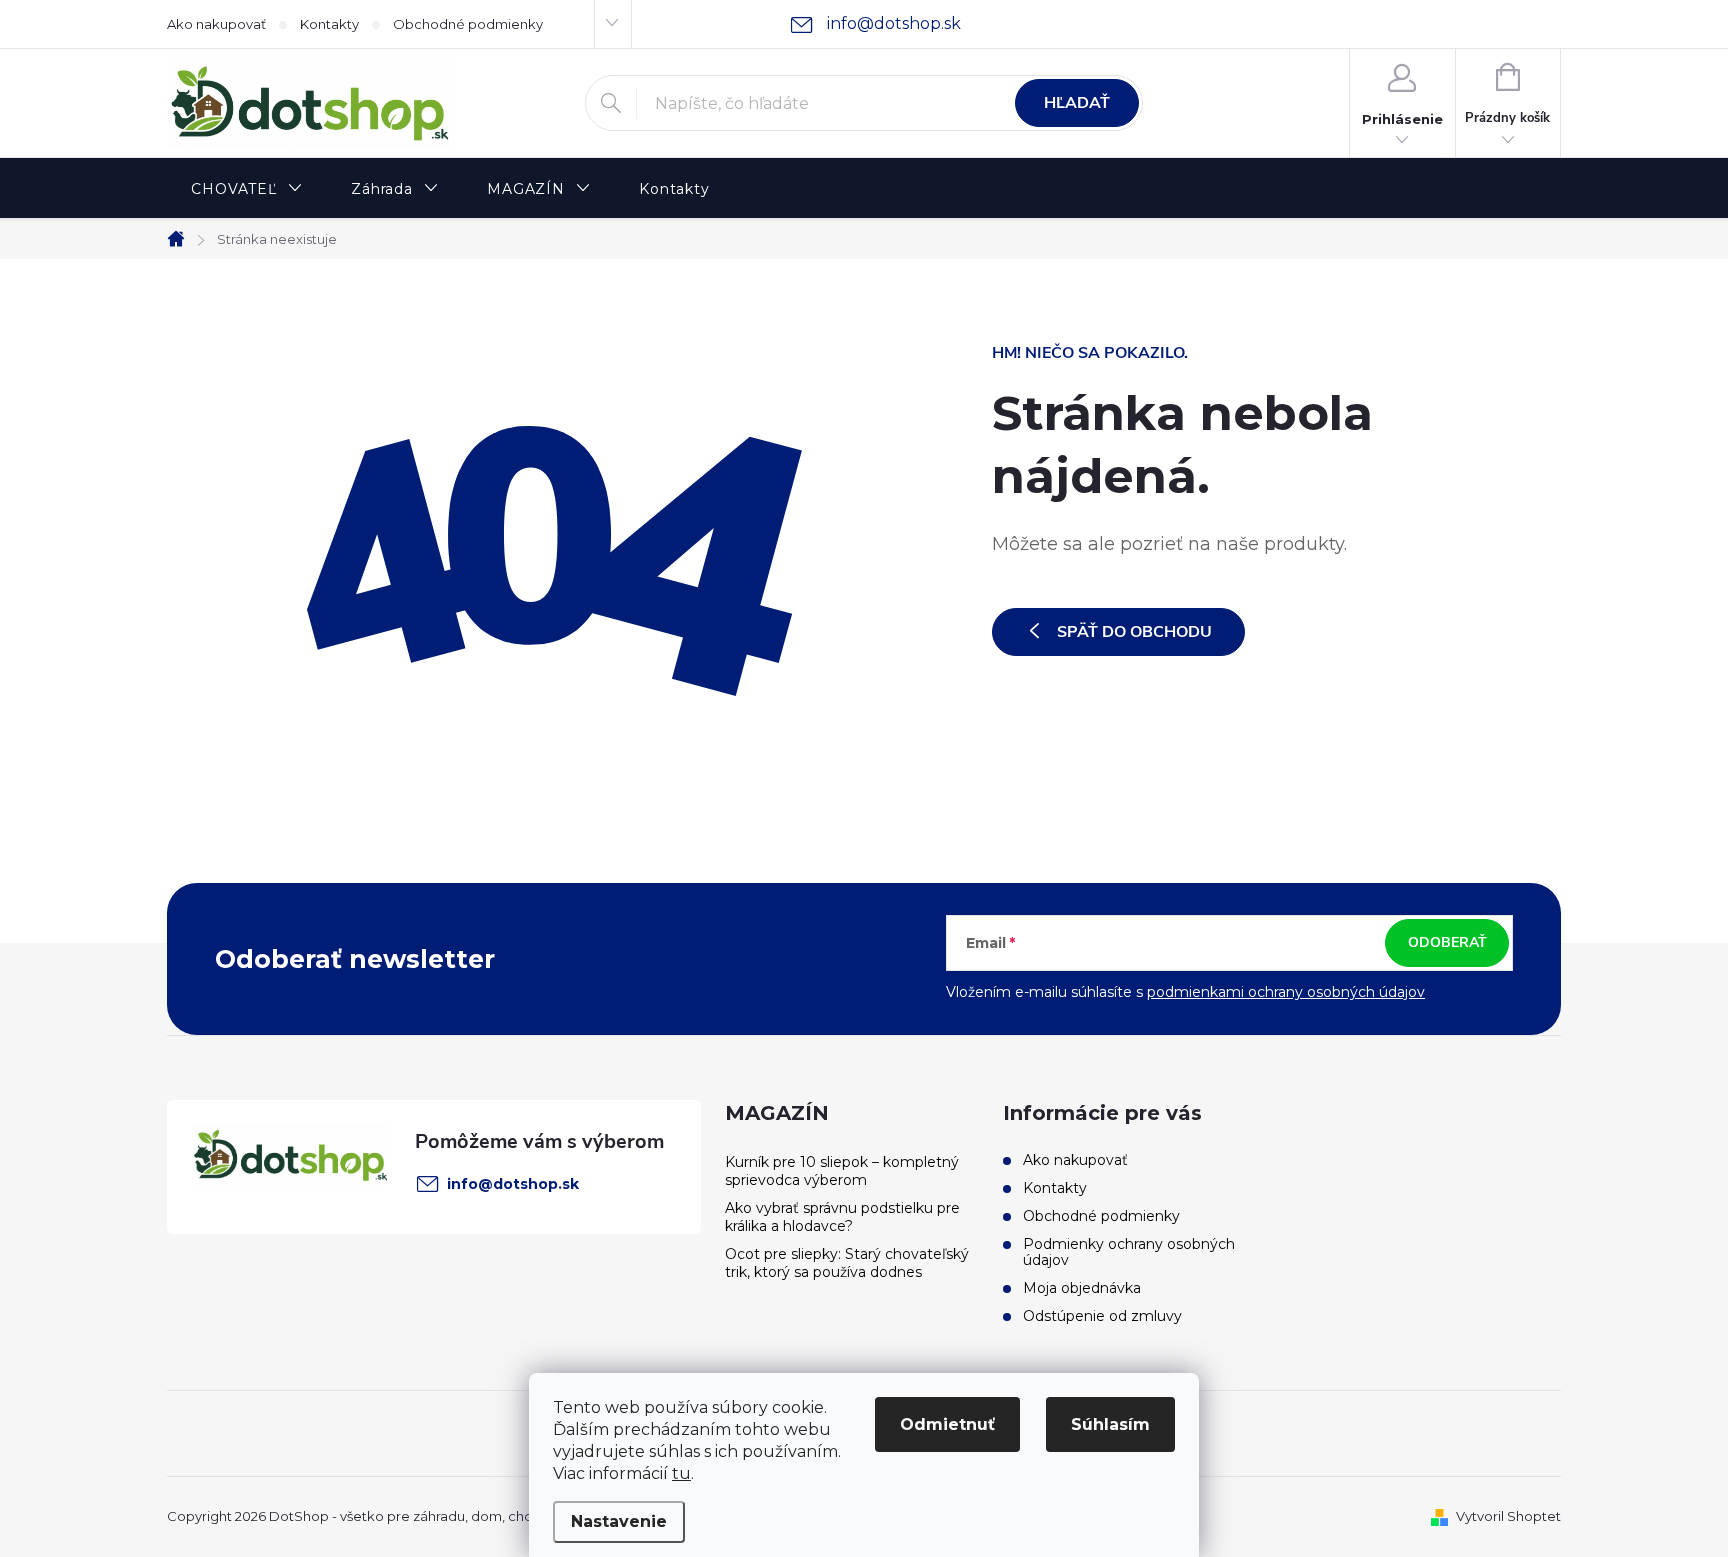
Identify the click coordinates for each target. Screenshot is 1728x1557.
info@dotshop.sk (513, 1184)
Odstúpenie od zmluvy (1102, 1316)
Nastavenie (619, 1521)
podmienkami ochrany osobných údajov (1286, 992)
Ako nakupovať (216, 24)
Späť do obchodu (1134, 632)
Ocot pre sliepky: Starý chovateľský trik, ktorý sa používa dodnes (847, 1263)
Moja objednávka (1082, 1288)
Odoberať (1447, 942)
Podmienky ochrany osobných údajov (1129, 1252)
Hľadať (1077, 103)
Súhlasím (1110, 1424)
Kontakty (329, 24)
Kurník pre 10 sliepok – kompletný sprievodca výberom (842, 1171)
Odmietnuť (947, 1424)
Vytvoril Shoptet (1508, 1516)
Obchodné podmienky (468, 24)
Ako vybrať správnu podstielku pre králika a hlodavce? (842, 1217)
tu (681, 1473)
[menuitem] (247, 189)
